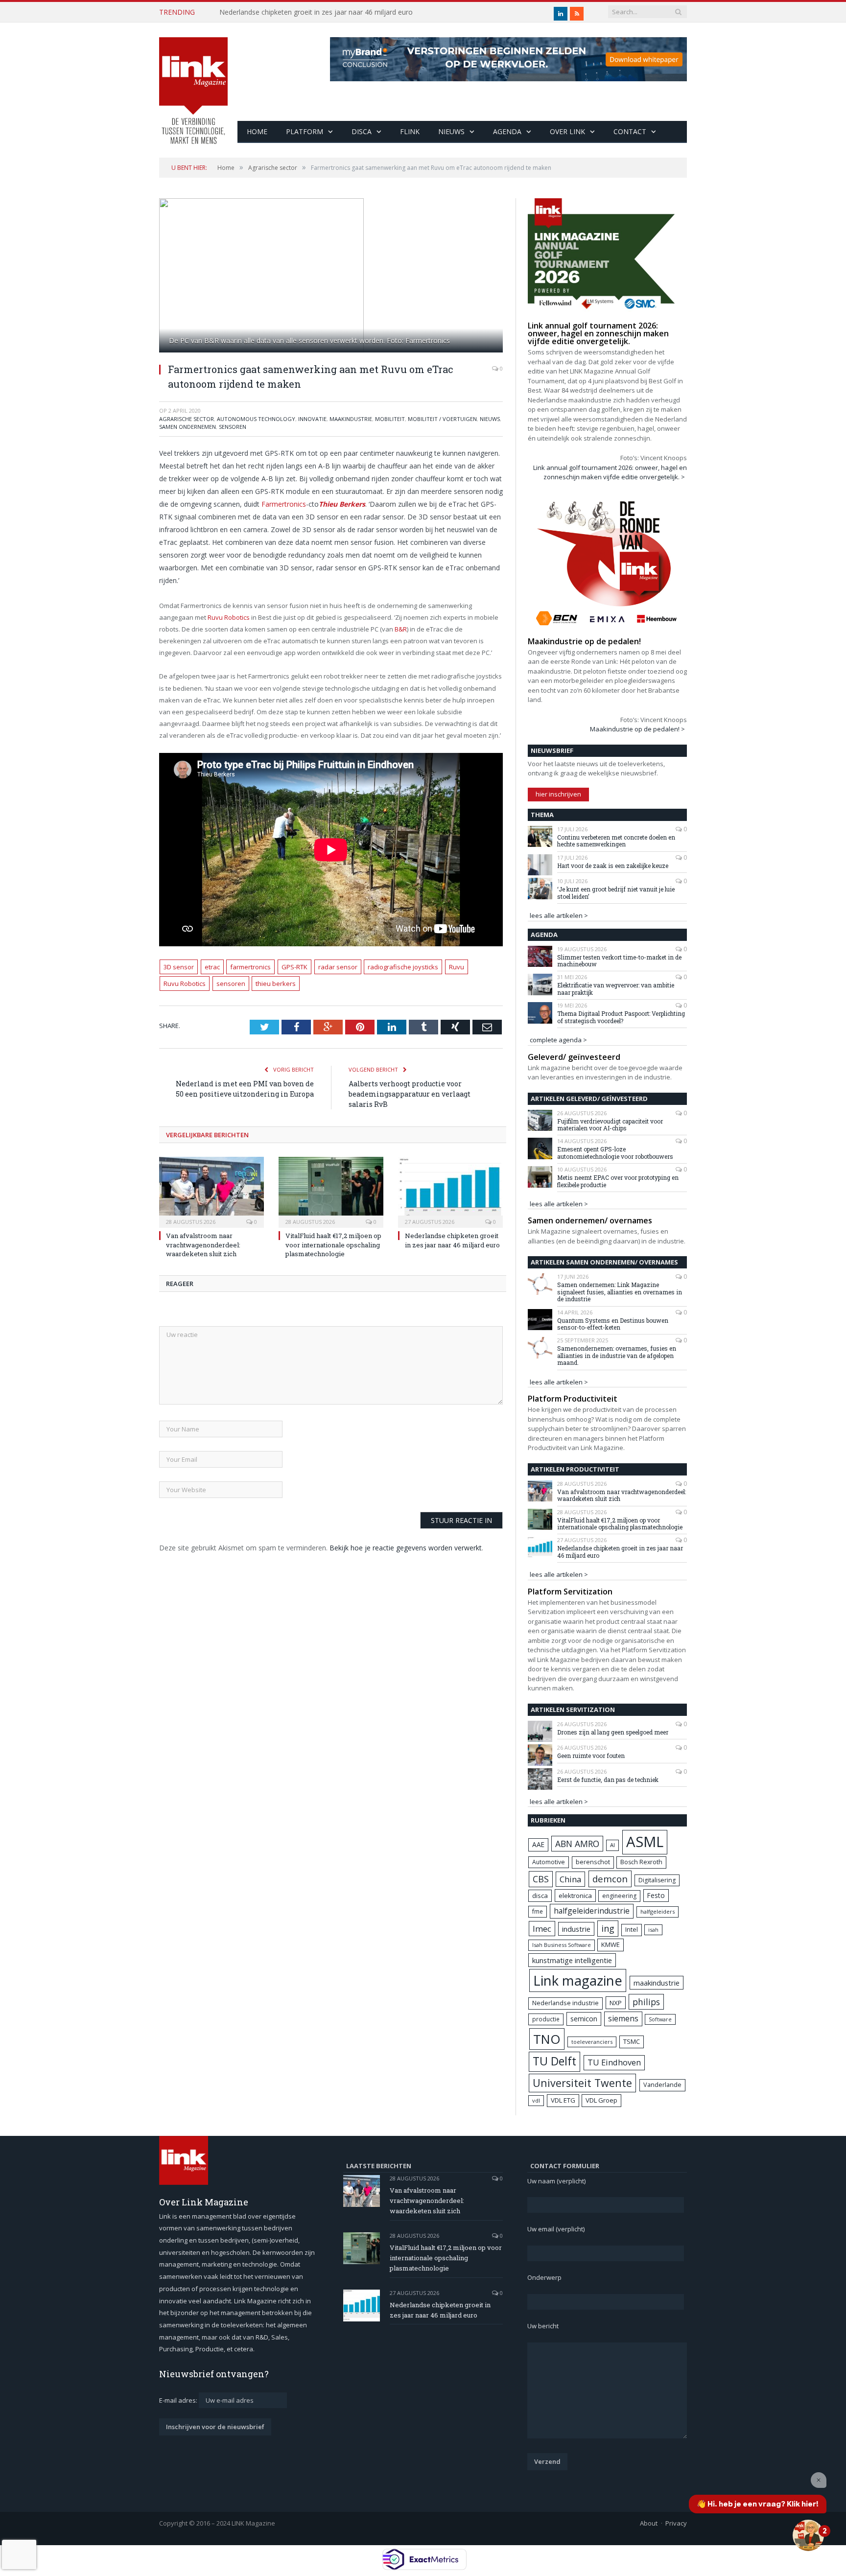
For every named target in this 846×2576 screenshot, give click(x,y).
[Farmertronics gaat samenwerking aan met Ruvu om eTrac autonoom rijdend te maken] (331, 277)
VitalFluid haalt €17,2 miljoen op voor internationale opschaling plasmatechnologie (333, 1244)
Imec (542, 1929)
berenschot (593, 1862)
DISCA (362, 131)
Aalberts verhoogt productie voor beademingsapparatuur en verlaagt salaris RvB (410, 1094)
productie (546, 2019)
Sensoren (233, 427)
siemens (623, 2018)
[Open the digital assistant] (808, 2535)
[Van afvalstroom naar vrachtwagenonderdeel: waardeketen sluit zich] (211, 1191)
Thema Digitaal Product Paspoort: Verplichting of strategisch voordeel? (621, 1017)
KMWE (611, 1944)
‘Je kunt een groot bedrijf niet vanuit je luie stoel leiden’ (616, 893)
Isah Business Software (562, 1945)
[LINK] (193, 81)
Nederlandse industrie (565, 2003)
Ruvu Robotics (229, 617)
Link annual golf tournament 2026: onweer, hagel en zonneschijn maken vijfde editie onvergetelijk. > (610, 472)
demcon (610, 1879)
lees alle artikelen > (559, 915)
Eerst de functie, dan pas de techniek (608, 1780)
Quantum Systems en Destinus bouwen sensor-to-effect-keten (613, 1324)
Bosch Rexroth (641, 1862)
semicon (584, 2019)
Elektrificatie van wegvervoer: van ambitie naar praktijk (616, 989)
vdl (536, 2100)
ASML (645, 1842)
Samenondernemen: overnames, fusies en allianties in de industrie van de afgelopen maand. (617, 1355)
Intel (632, 1930)
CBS (541, 1879)
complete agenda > (558, 1040)
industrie (576, 1929)
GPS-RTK (294, 967)
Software (660, 2019)
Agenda (507, 131)
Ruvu (457, 967)
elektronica (575, 1896)
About (649, 2523)
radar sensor (338, 967)
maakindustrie (351, 419)
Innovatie (312, 419)
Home (257, 131)
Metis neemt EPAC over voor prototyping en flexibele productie (618, 1181)
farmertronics (250, 967)
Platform (305, 131)
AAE (538, 1844)
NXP (616, 2003)
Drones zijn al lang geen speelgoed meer (613, 1732)
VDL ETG (563, 2100)
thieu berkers (276, 984)
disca (540, 1896)
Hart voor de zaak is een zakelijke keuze (613, 866)
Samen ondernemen (188, 427)
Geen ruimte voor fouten (591, 1756)
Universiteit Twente (582, 2083)
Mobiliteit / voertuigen (442, 419)
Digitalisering (657, 1880)
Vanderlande (662, 2085)
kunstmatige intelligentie (572, 1960)
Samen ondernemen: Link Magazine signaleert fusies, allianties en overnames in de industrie (620, 1292)
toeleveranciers (592, 2042)
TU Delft (554, 2061)
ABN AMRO (577, 1844)
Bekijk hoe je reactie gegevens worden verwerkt (406, 1548)
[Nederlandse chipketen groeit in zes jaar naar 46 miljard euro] (450, 1191)
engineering (619, 1896)
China (570, 1879)
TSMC (632, 2041)
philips (646, 2002)
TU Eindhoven (614, 2062)
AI (612, 1845)
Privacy (676, 2523)
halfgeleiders (658, 1911)
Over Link (567, 131)
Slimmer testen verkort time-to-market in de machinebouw (619, 961)
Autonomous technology (256, 419)
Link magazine (578, 1980)
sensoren (231, 984)
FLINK (410, 131)
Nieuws (451, 131)
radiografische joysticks (403, 967)
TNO (547, 2039)
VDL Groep (601, 2100)
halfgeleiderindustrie (592, 1911)
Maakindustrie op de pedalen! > (637, 729)
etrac (212, 967)
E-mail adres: (179, 2400)
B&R (401, 629)
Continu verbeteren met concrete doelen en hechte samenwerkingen (616, 841)
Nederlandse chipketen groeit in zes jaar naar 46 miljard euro (316, 12)
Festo (656, 1895)
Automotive (549, 1862)
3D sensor (179, 967)
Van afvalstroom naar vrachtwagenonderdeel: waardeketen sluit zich (203, 1244)
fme (538, 1911)
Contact (630, 131)
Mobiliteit (390, 419)
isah (653, 1930)
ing (608, 1928)
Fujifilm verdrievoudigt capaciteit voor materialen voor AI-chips (610, 1125)
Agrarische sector (187, 419)
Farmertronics (284, 504)
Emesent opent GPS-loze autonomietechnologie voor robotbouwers (615, 1153)
